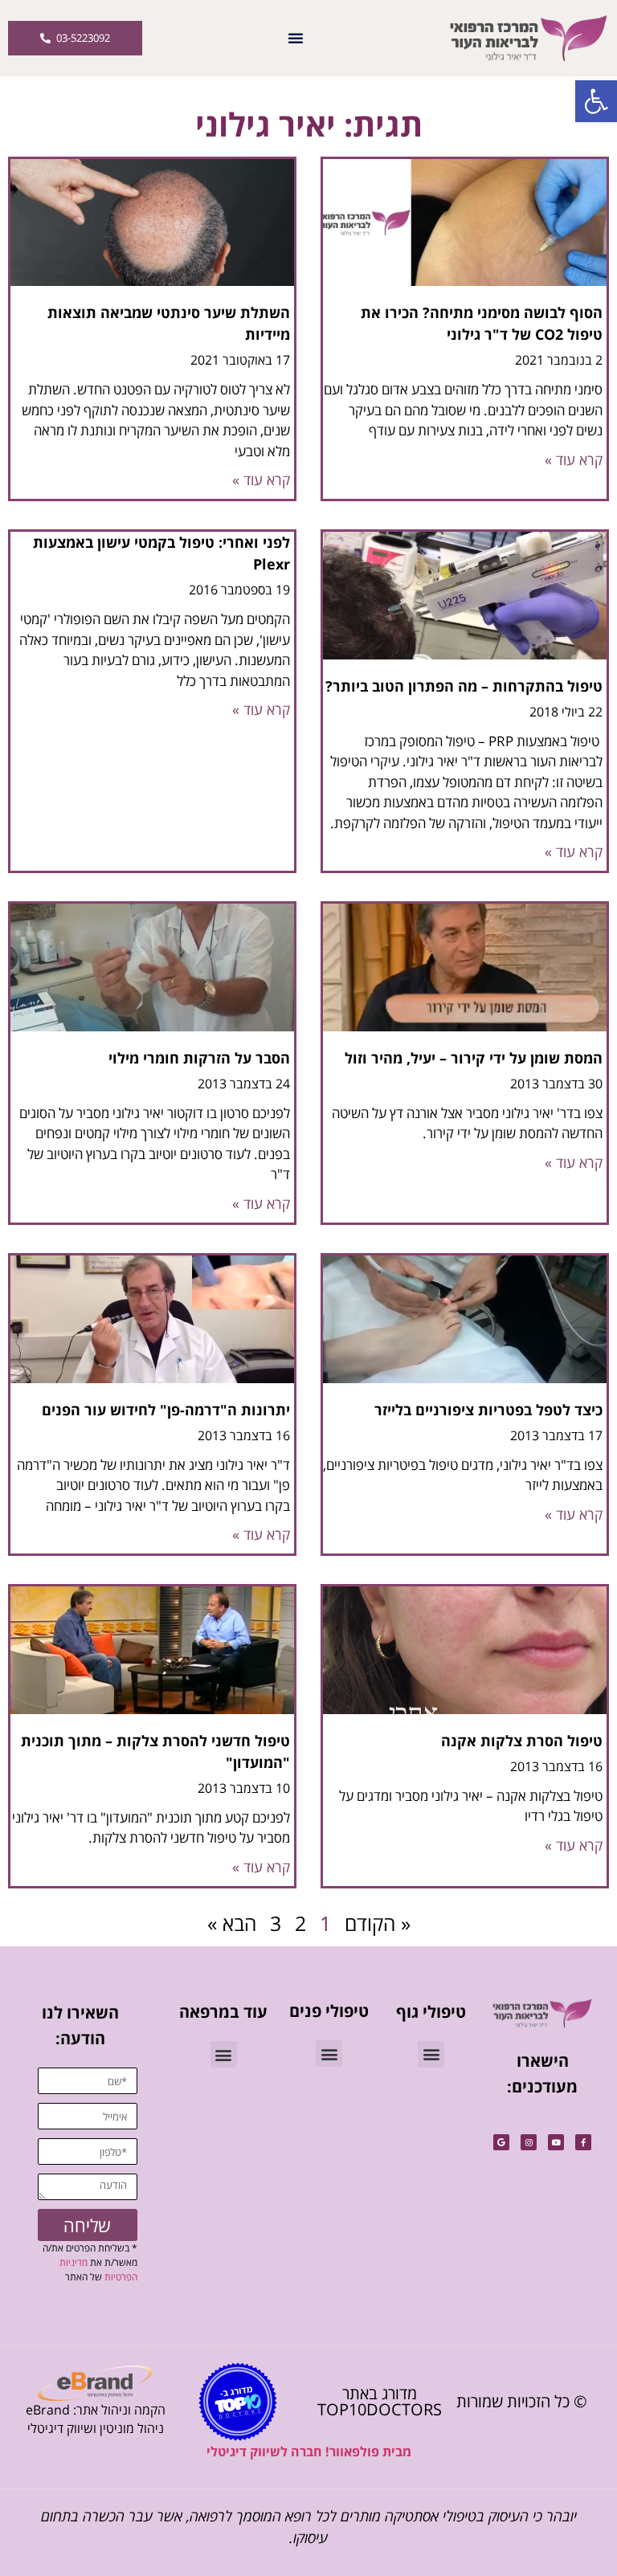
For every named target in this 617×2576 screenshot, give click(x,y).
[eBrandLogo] (95, 2383)
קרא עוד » (574, 459)
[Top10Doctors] (238, 2402)
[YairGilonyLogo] (542, 2013)
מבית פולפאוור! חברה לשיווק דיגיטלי (309, 2451)
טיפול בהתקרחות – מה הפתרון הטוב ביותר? (464, 686)
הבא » (232, 1923)
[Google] (501, 2142)
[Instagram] (529, 2142)
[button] (596, 101)
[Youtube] (556, 2142)
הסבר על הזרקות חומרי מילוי (199, 1058)
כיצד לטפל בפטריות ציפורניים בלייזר (488, 1410)
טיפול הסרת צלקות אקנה (522, 1741)
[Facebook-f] (583, 2142)
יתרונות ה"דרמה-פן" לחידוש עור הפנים (166, 1410)
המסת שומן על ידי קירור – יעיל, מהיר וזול (474, 1058)
